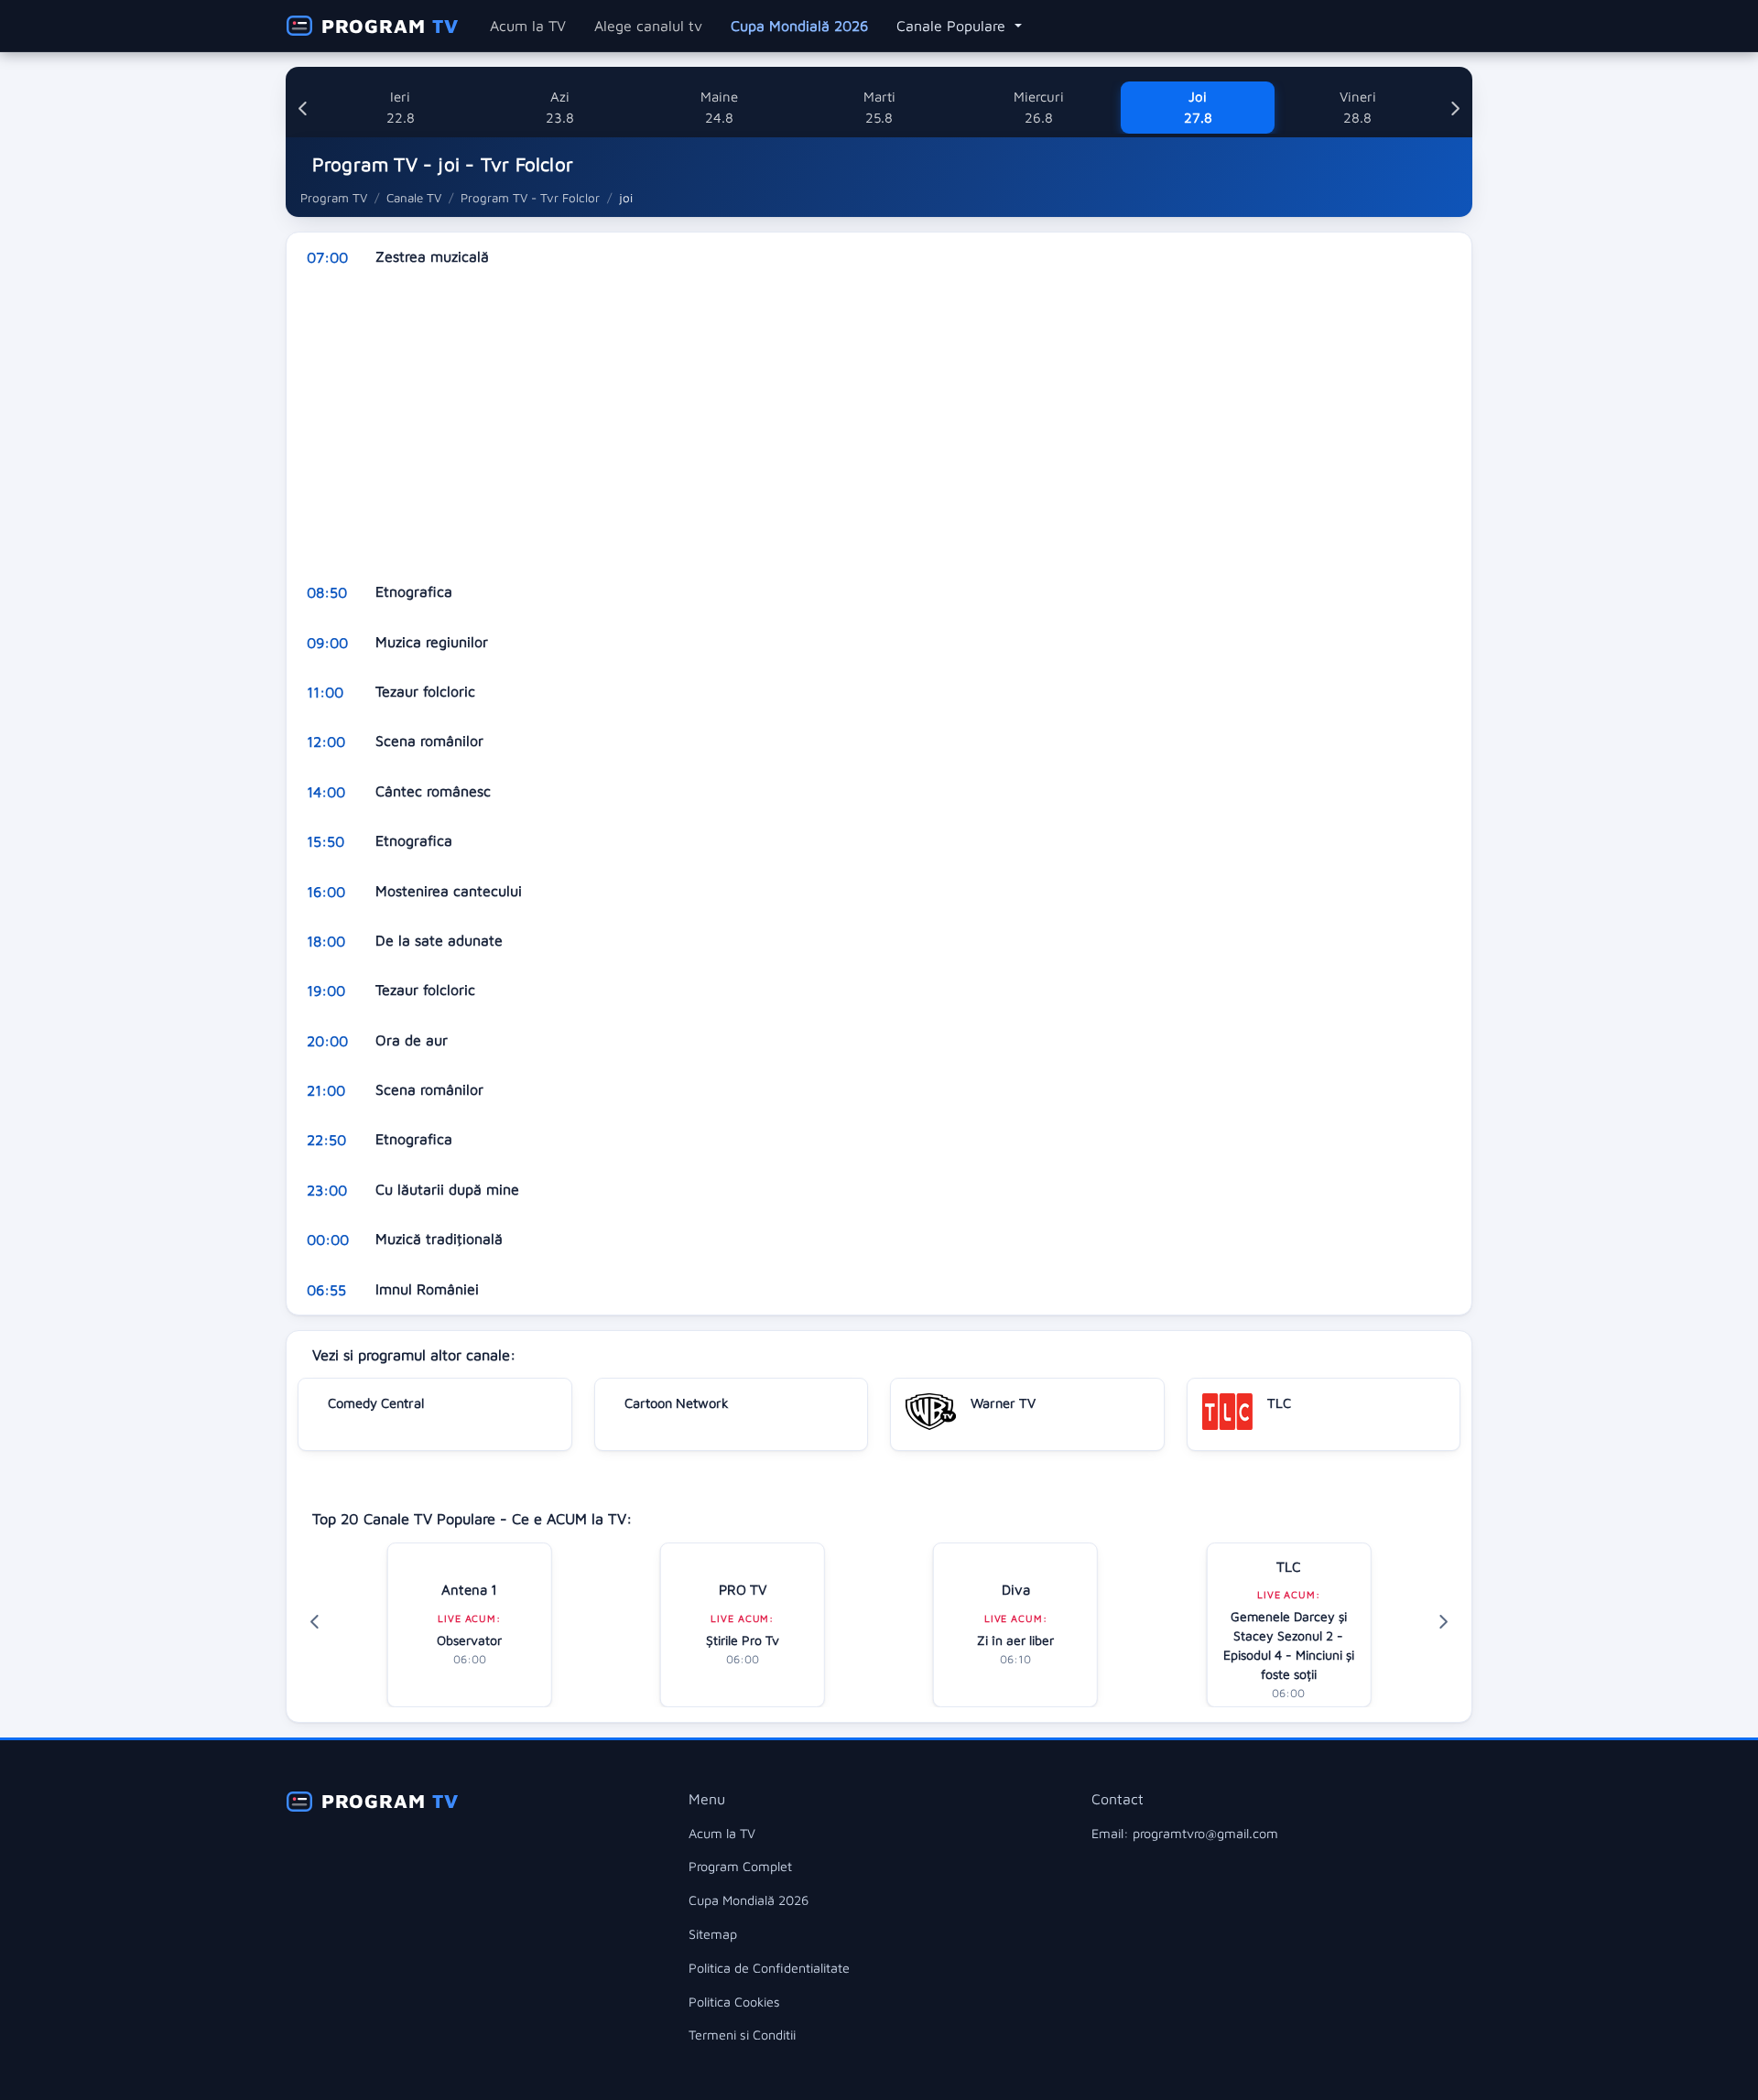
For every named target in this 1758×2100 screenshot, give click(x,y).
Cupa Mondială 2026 (799, 26)
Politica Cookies (734, 2002)
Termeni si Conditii (742, 2035)
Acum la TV (528, 26)
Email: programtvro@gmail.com (1185, 1833)
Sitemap (713, 1934)
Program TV (334, 198)
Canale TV (414, 198)
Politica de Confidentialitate (769, 1968)
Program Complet (740, 1866)
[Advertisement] (836, 425)
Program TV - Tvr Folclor (530, 198)
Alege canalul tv (648, 26)
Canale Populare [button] (953, 26)
